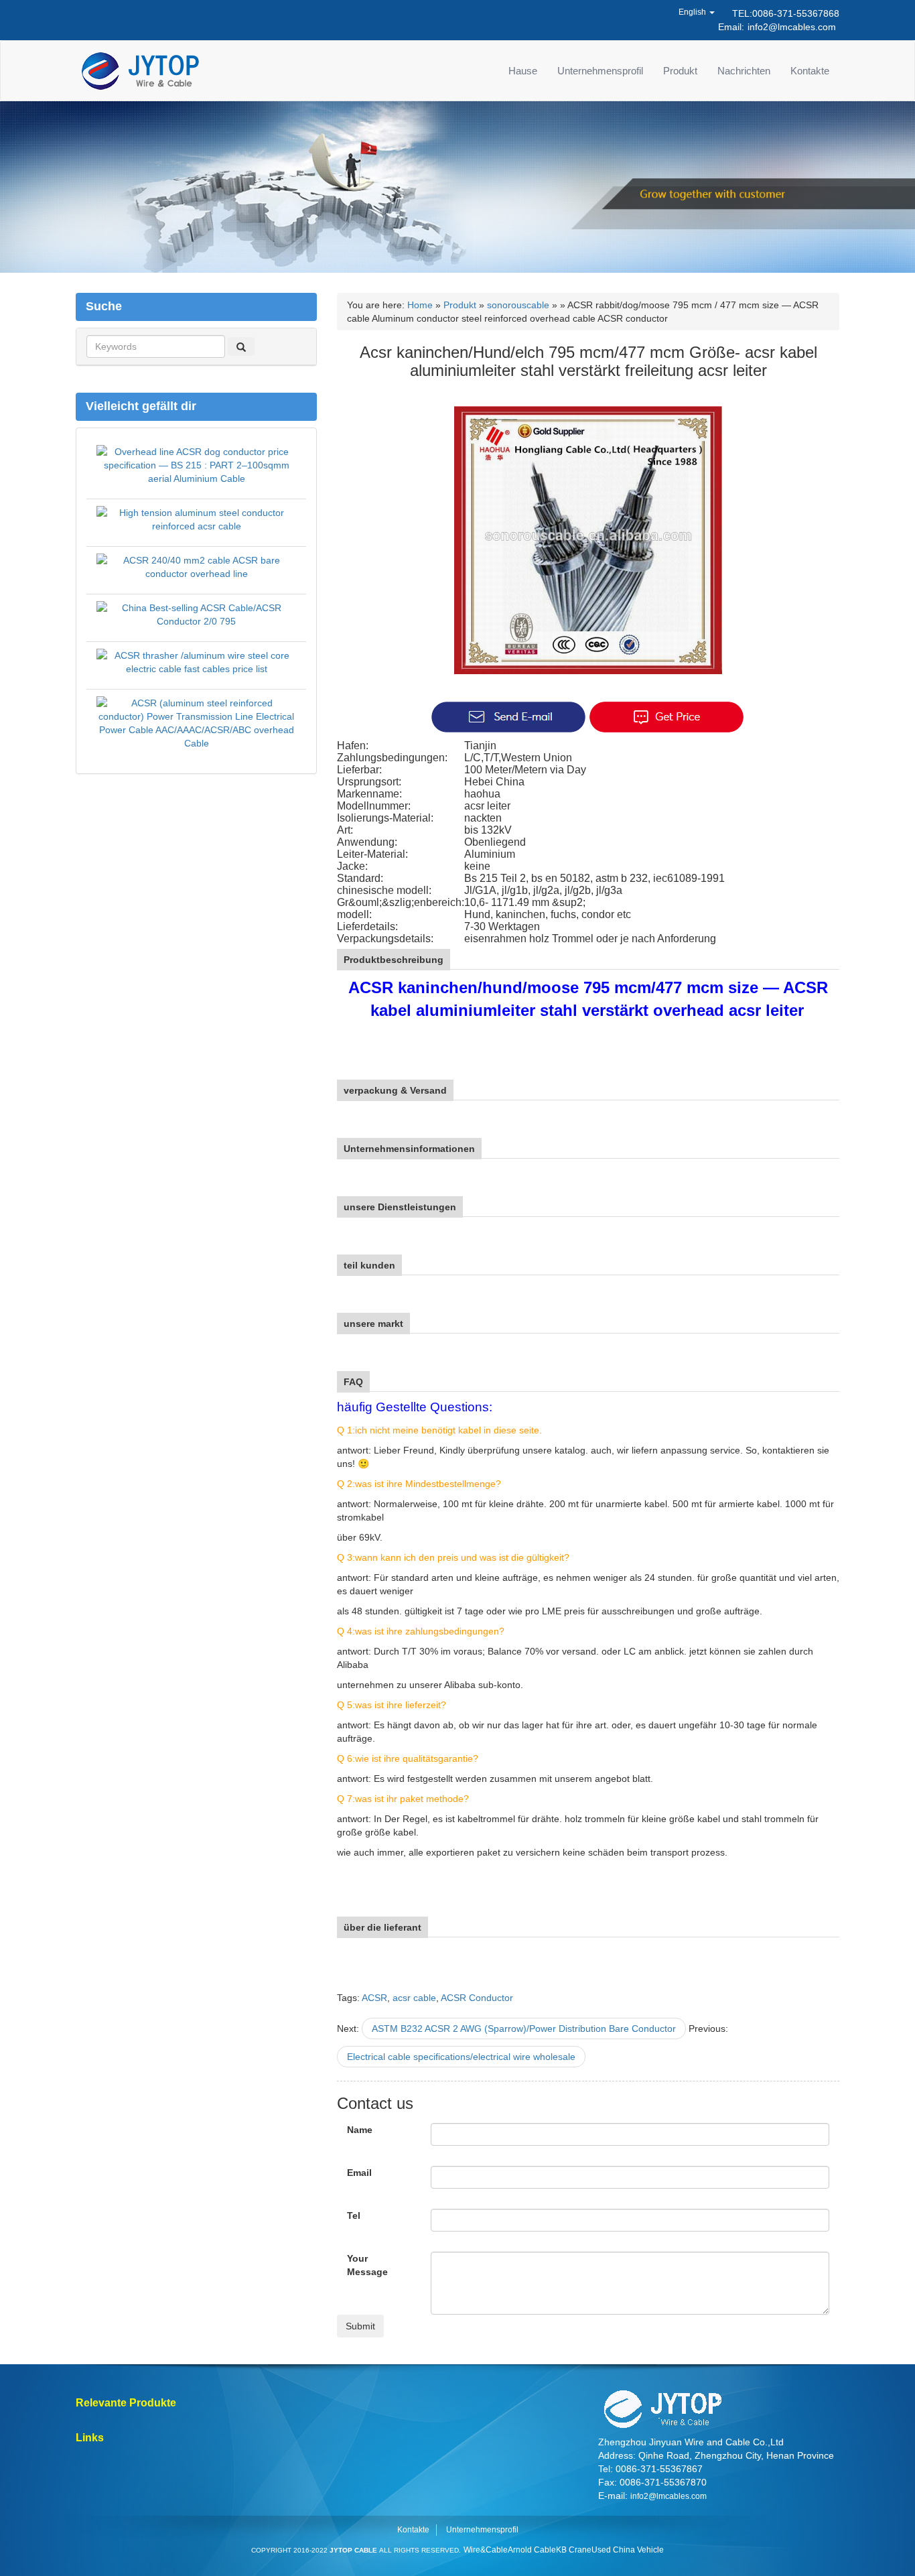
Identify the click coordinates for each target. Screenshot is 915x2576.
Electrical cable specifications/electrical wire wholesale (461, 2057)
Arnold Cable (532, 2550)
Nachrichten (744, 71)
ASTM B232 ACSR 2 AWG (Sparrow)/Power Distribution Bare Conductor (524, 2028)
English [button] (693, 12)
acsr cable (414, 1998)
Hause (523, 71)
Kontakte (810, 71)
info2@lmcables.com (792, 27)
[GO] (241, 346)
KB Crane (574, 2550)
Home (420, 305)
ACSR (374, 1998)
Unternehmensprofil (600, 71)
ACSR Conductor (477, 1998)
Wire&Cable (486, 2550)
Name (360, 2130)
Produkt (680, 71)
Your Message (367, 2265)
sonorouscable (518, 305)
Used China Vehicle (628, 2550)
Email (359, 2173)
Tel (354, 2215)
